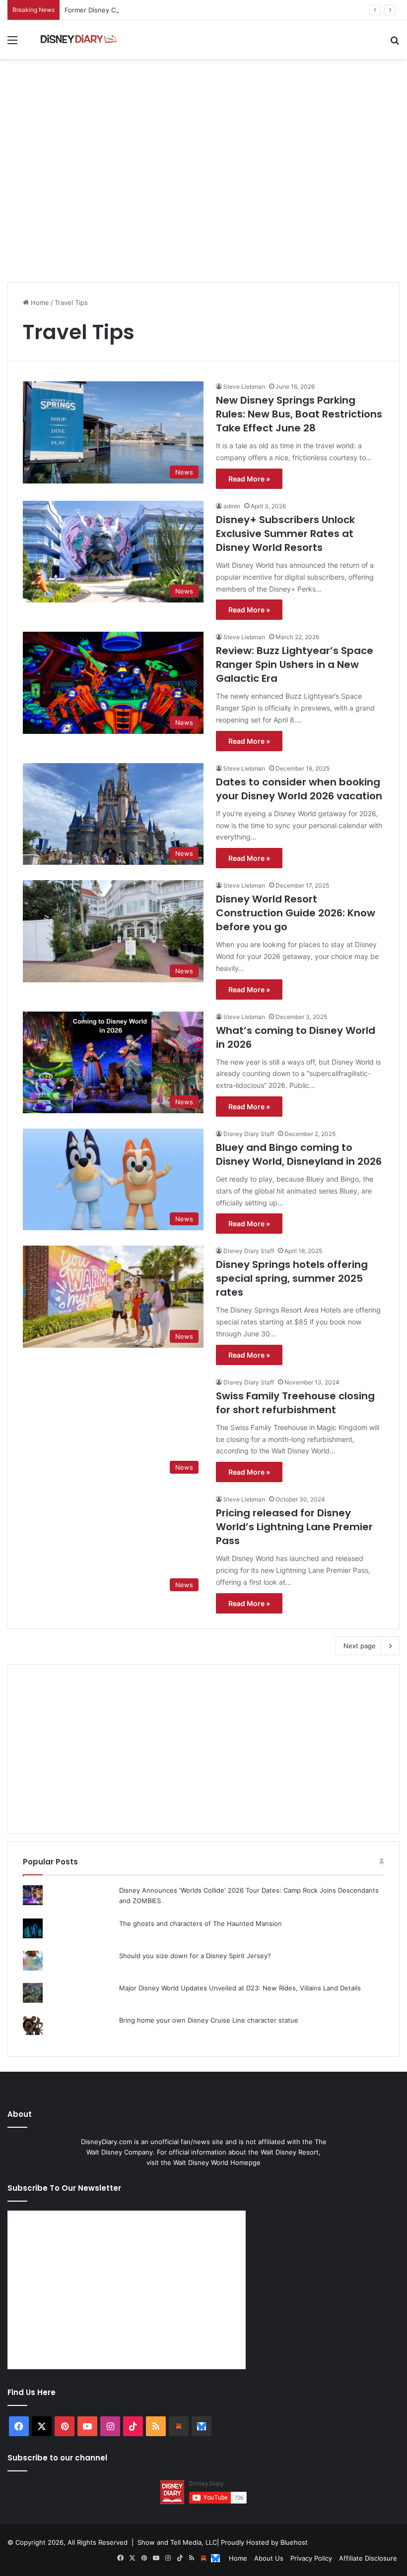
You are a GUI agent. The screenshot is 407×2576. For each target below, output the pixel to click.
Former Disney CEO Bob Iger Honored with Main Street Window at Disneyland (185, 10)
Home (39, 302)
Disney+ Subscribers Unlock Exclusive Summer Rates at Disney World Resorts (285, 534)
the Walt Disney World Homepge (211, 2162)
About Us (269, 2558)
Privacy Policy (311, 2558)
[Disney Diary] (79, 40)
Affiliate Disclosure (368, 2558)
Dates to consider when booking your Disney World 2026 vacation (299, 789)
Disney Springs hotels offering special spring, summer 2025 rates (292, 1278)
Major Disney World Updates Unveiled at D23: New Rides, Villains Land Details (240, 1988)
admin (232, 506)
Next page (360, 1646)
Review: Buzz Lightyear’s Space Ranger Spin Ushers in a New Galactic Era (295, 664)
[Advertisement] (203, 198)
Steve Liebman (244, 387)
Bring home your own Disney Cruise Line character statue (209, 2020)
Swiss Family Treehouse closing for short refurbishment (295, 1403)
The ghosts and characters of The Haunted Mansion (201, 1923)
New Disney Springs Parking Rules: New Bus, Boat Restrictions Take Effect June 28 (299, 414)
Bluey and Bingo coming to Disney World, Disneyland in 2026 (299, 1154)
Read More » (249, 479)
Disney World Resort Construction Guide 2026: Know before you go (296, 913)
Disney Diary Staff (249, 1134)
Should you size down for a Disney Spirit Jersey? (195, 1956)
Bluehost (294, 2542)
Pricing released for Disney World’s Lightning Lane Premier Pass (294, 1527)
